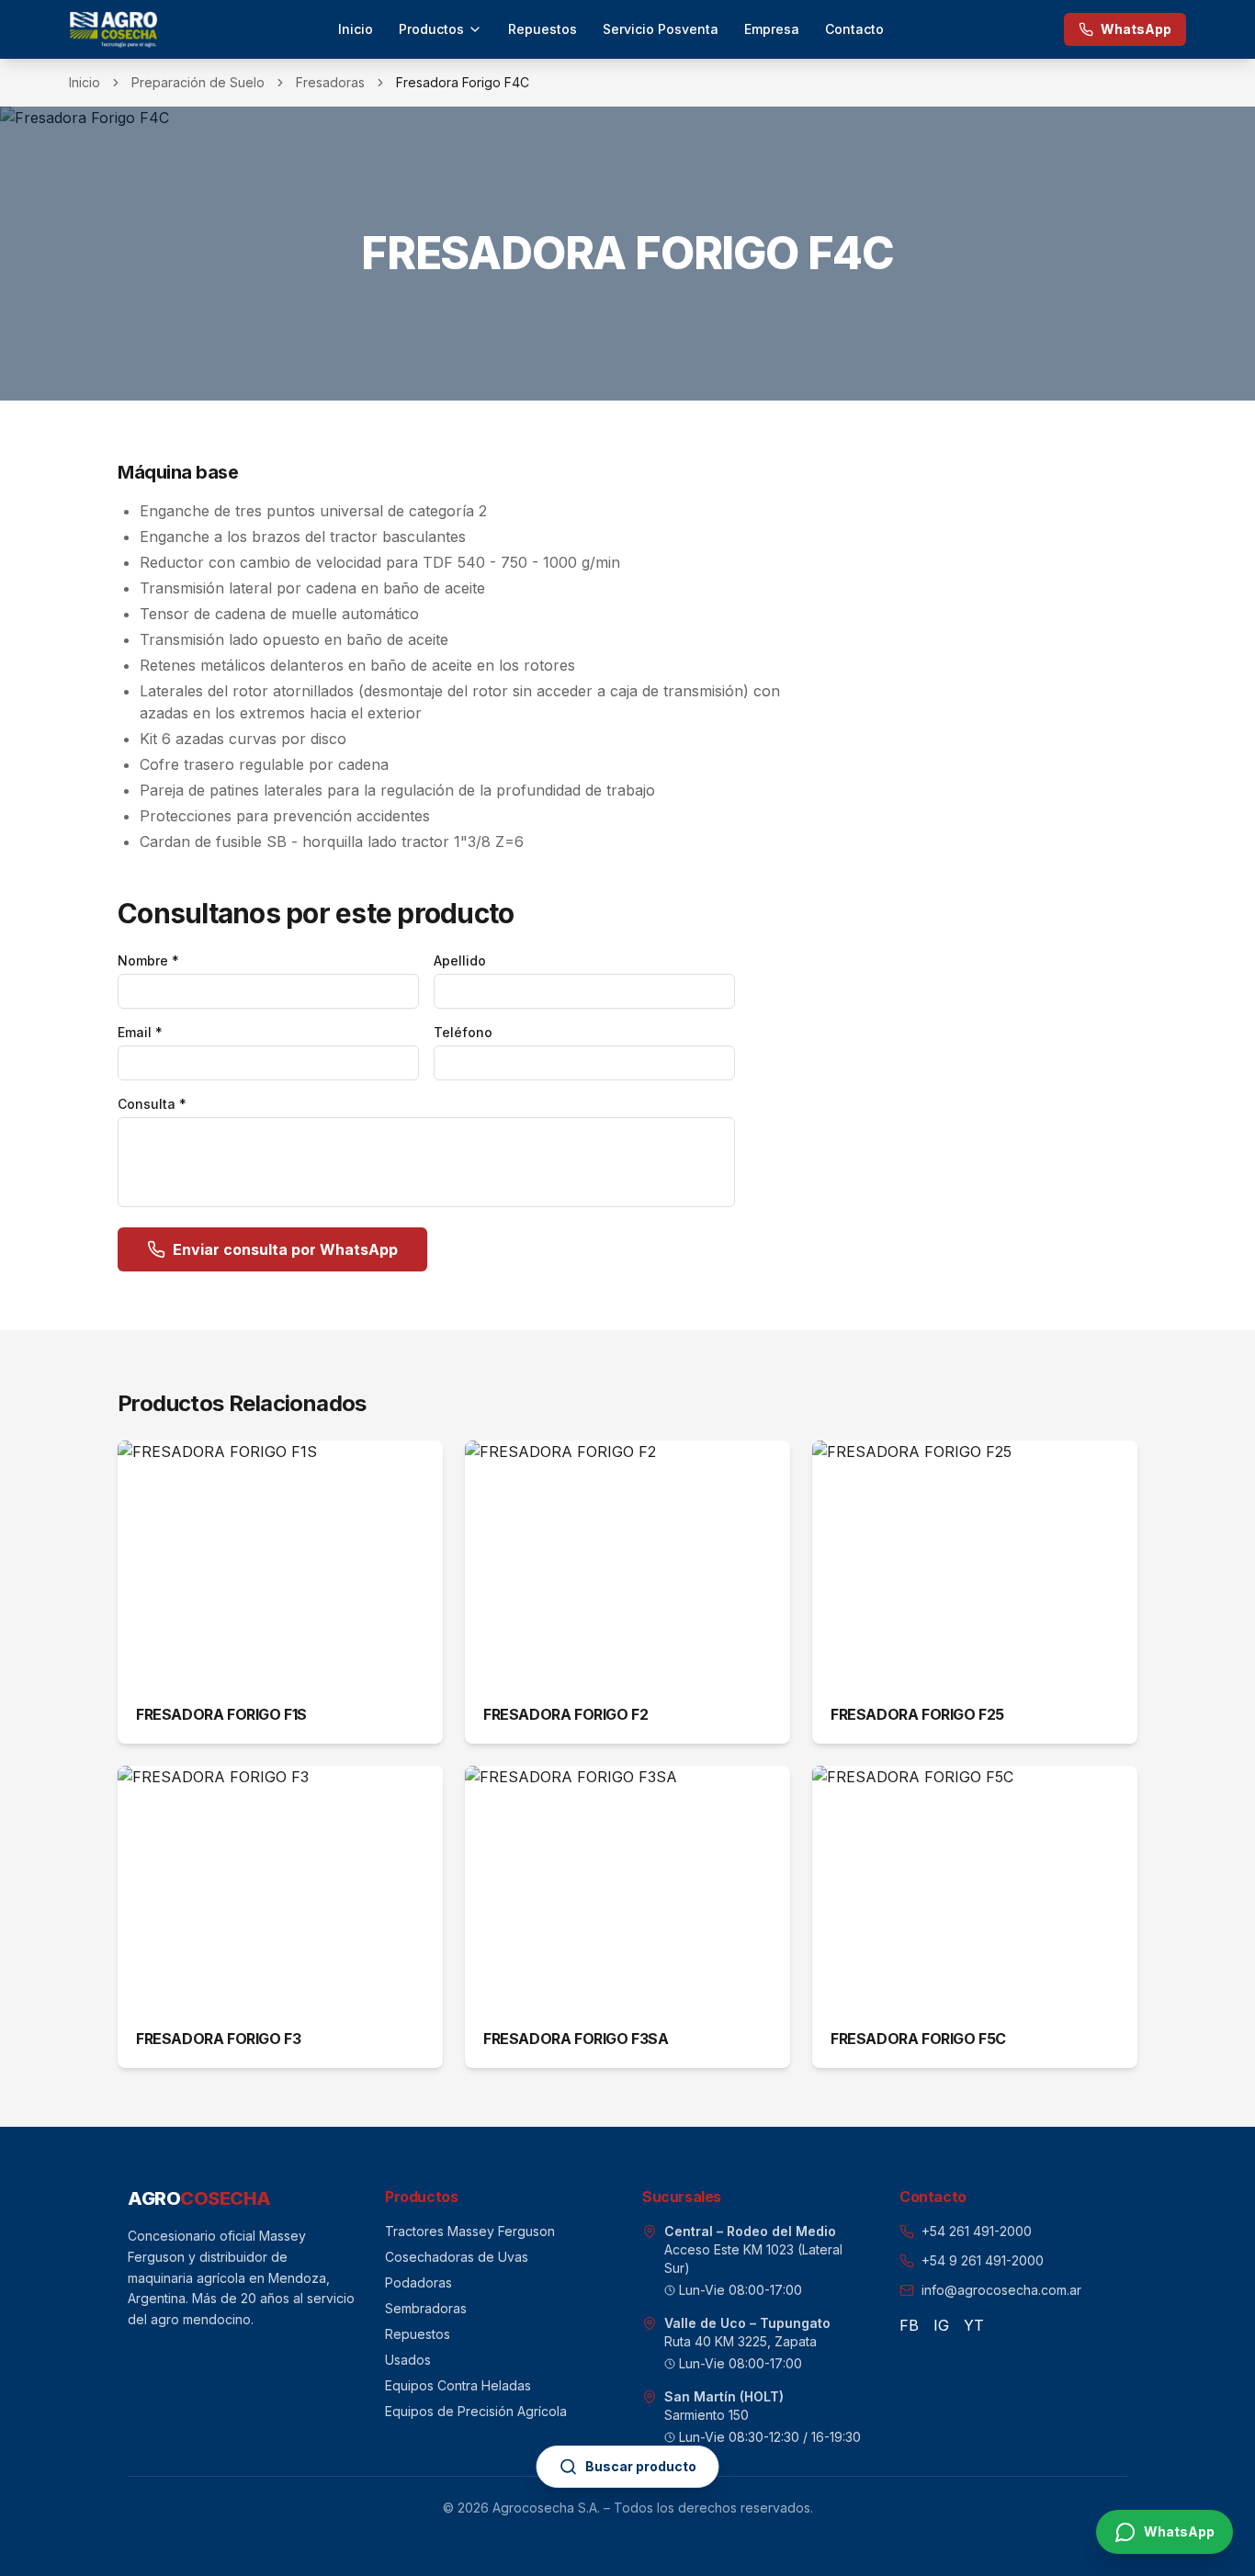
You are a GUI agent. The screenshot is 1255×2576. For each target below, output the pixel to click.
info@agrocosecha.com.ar (1001, 2290)
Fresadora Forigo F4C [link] (463, 82)
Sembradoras (426, 2308)
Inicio (356, 29)
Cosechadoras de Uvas (457, 2257)
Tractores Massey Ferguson (470, 2231)
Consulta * (152, 1104)
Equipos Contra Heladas (458, 2385)
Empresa (772, 29)
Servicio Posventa (661, 29)
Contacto (854, 29)
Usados (408, 2360)
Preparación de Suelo (198, 82)
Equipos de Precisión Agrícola (476, 2411)
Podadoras (418, 2282)
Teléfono (463, 1032)
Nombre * (148, 960)
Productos (431, 29)
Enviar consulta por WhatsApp (285, 1249)
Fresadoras (330, 82)
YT (974, 2325)
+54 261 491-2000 (977, 2231)
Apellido (460, 960)
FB (909, 2325)
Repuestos (543, 29)
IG (941, 2325)
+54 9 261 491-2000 (983, 2260)
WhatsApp (1136, 29)
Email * (140, 1032)
